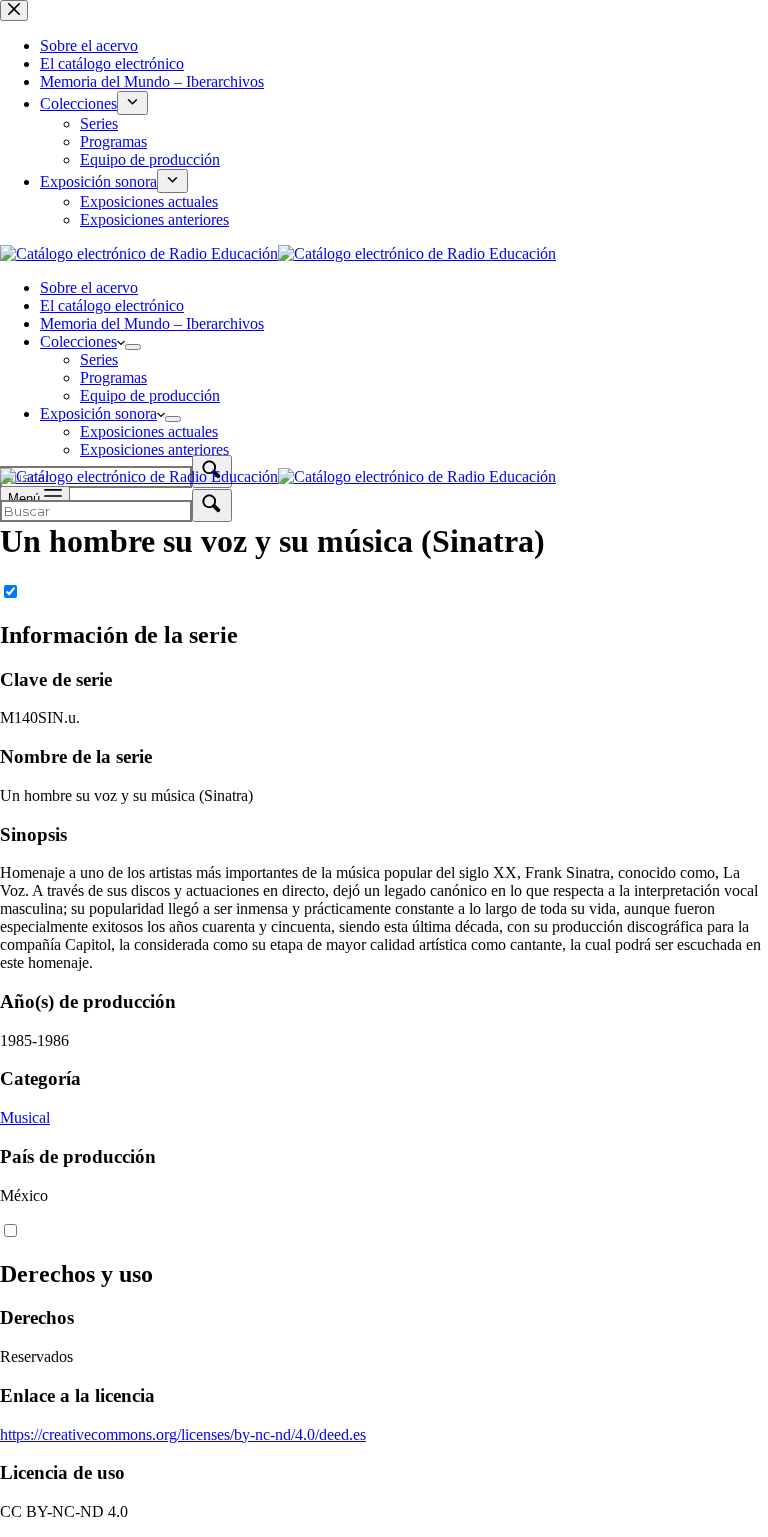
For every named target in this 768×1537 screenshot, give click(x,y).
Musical (25, 1117)
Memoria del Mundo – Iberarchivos (152, 323)
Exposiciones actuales (149, 431)
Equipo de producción (150, 395)
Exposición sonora (98, 413)
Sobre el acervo (89, 287)
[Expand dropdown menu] (133, 347)
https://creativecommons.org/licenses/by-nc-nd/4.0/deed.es (183, 1434)
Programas (113, 377)
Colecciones (78, 341)
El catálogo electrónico (112, 305)
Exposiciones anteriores (154, 449)
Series (99, 359)
